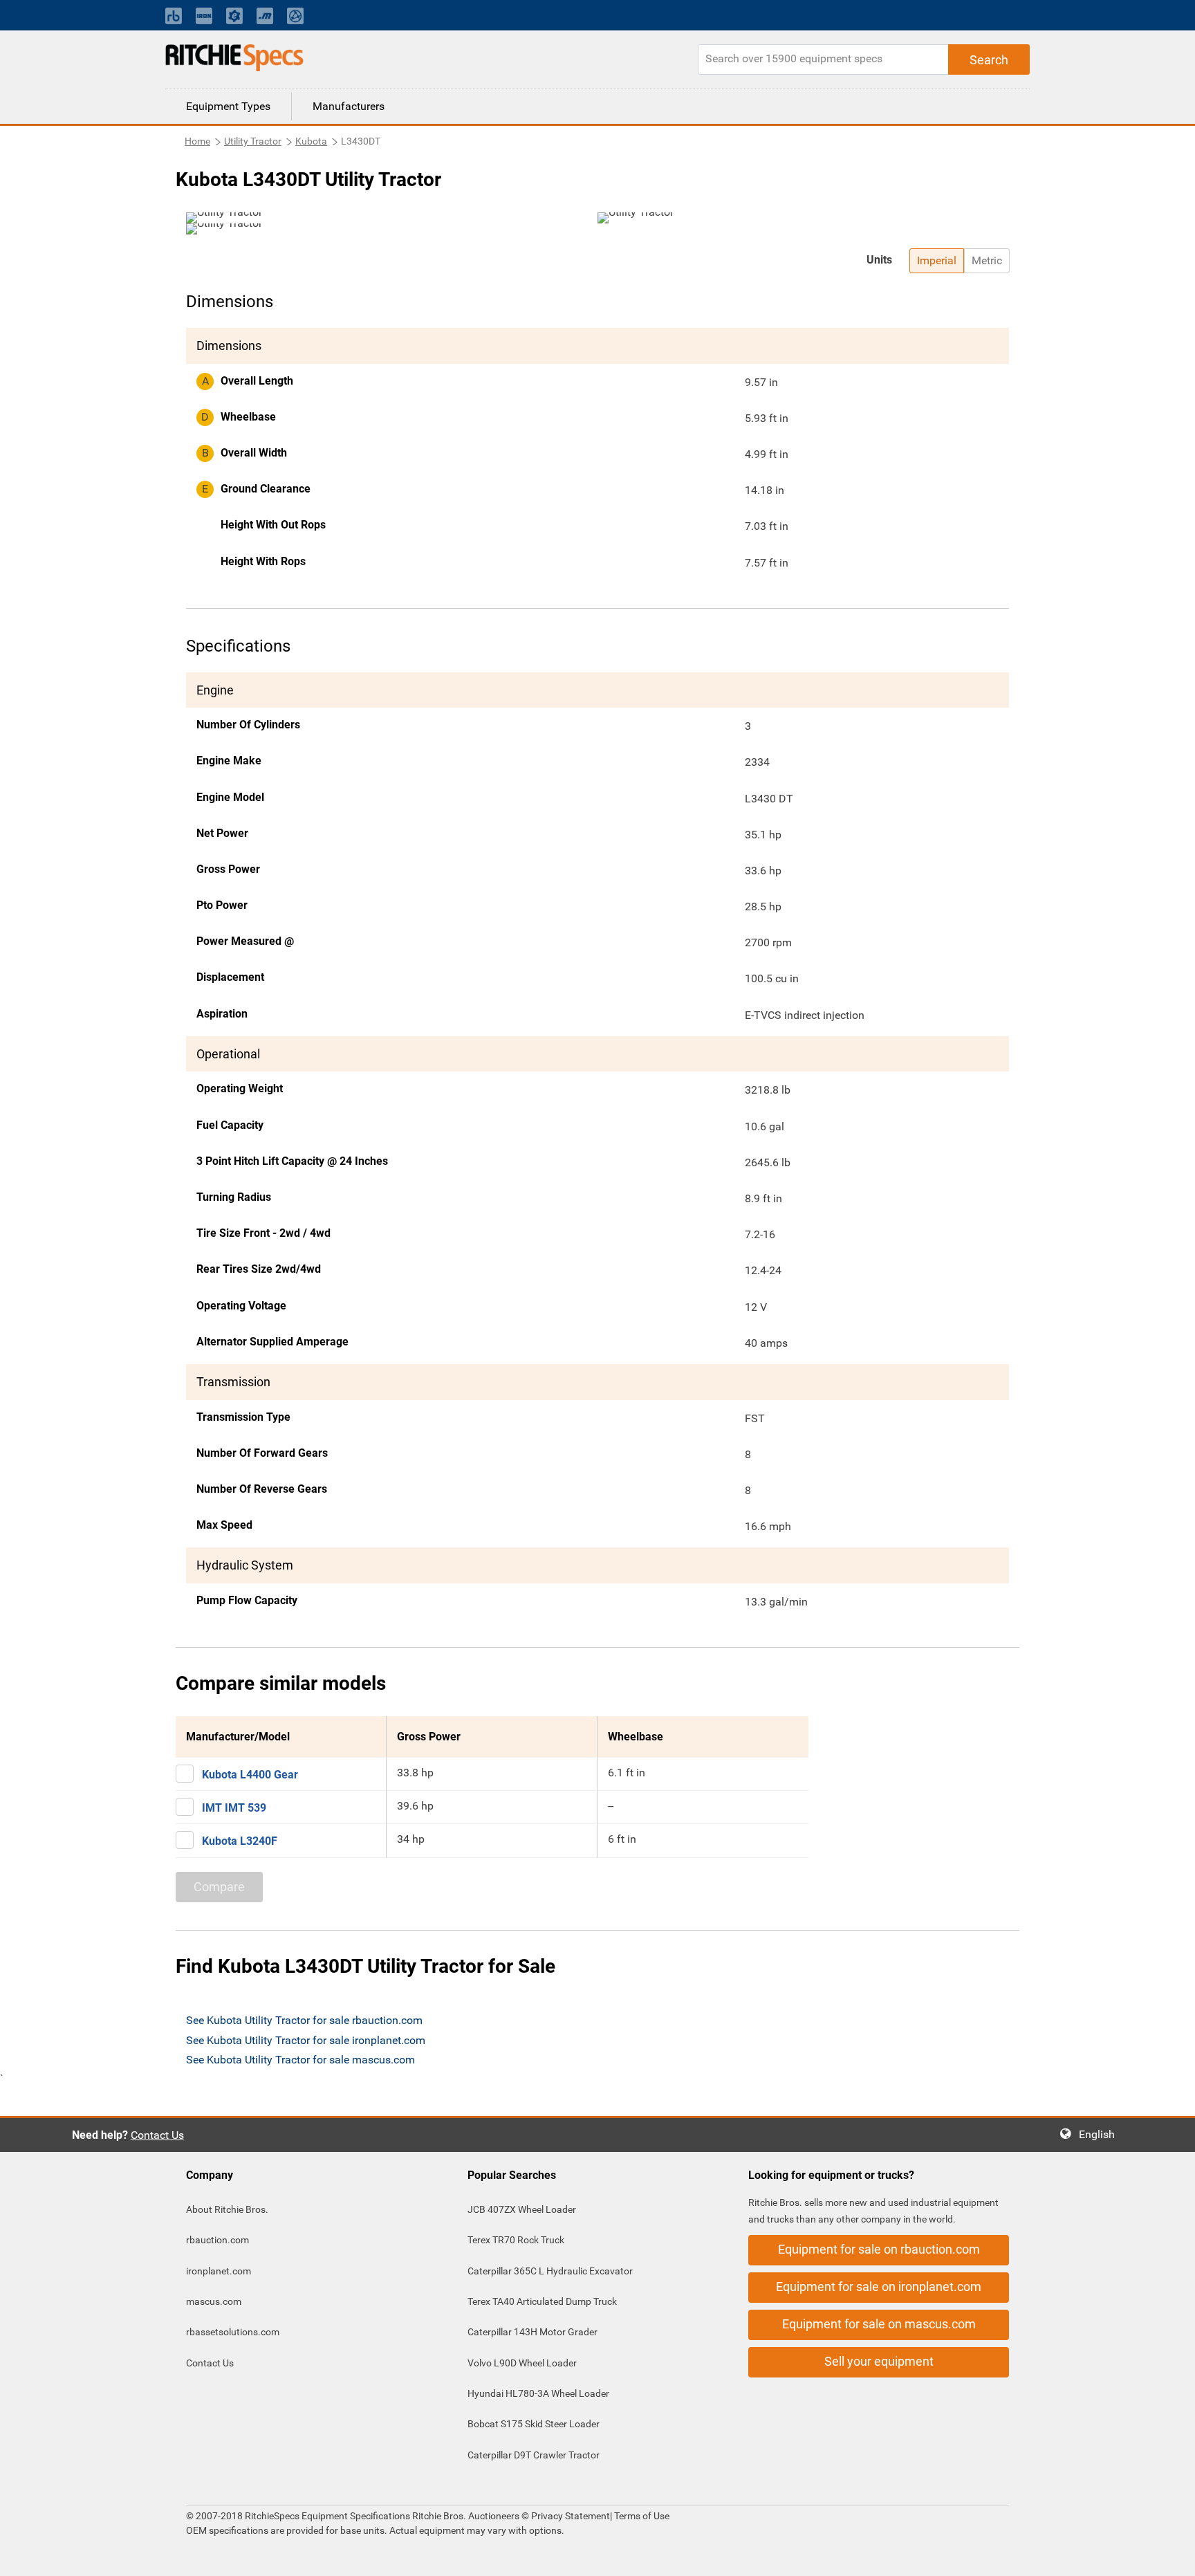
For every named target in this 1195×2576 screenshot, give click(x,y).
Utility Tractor (253, 141)
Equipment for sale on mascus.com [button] (879, 2324)
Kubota (311, 141)
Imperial (937, 260)
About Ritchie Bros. (227, 2209)
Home (197, 141)
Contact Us (157, 2135)
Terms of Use (641, 2516)
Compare (219, 1887)
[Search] (989, 59)
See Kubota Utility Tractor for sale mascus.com (300, 2060)
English (1101, 2134)
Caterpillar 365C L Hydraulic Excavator (550, 2271)
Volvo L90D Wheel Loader (522, 2363)
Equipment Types (228, 106)
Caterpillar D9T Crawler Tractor (534, 2455)
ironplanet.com (219, 2271)
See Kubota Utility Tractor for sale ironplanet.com (306, 2040)
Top (1170, 2556)
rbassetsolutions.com (233, 2332)
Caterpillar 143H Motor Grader (532, 2332)
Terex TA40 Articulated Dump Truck (542, 2301)
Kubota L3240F (240, 1841)
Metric (987, 260)
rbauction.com (217, 2240)
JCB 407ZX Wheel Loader (522, 2209)
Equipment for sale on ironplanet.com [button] (879, 2287)
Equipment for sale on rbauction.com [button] (879, 2249)
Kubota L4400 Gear (250, 1775)
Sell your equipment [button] (879, 2361)
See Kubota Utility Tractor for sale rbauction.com (304, 2020)
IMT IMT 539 (234, 1808)
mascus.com (214, 2301)
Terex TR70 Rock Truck (516, 2240)
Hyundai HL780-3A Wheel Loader (538, 2393)
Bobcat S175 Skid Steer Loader (534, 2424)
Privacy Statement (571, 2516)
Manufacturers (349, 106)
